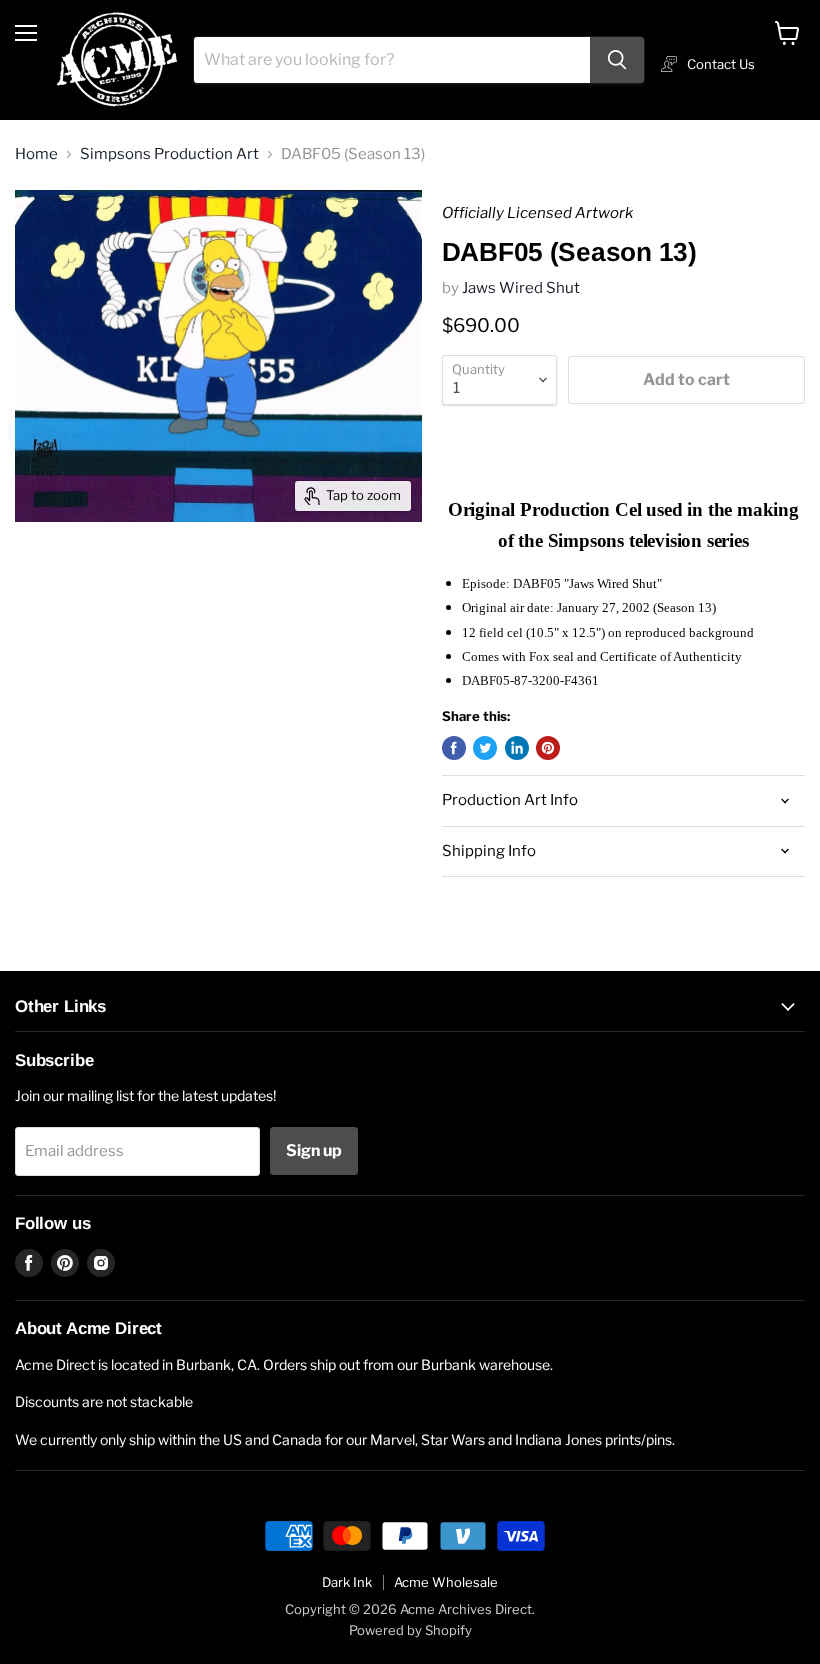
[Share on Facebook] (454, 748)
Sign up (314, 1150)
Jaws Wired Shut (521, 288)
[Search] (617, 60)
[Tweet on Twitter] (485, 748)
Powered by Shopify (410, 1630)
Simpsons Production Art (169, 154)
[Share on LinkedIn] (517, 748)
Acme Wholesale (446, 1582)
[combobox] (392, 60)
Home (36, 154)
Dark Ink (347, 1582)
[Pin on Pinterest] (548, 748)
